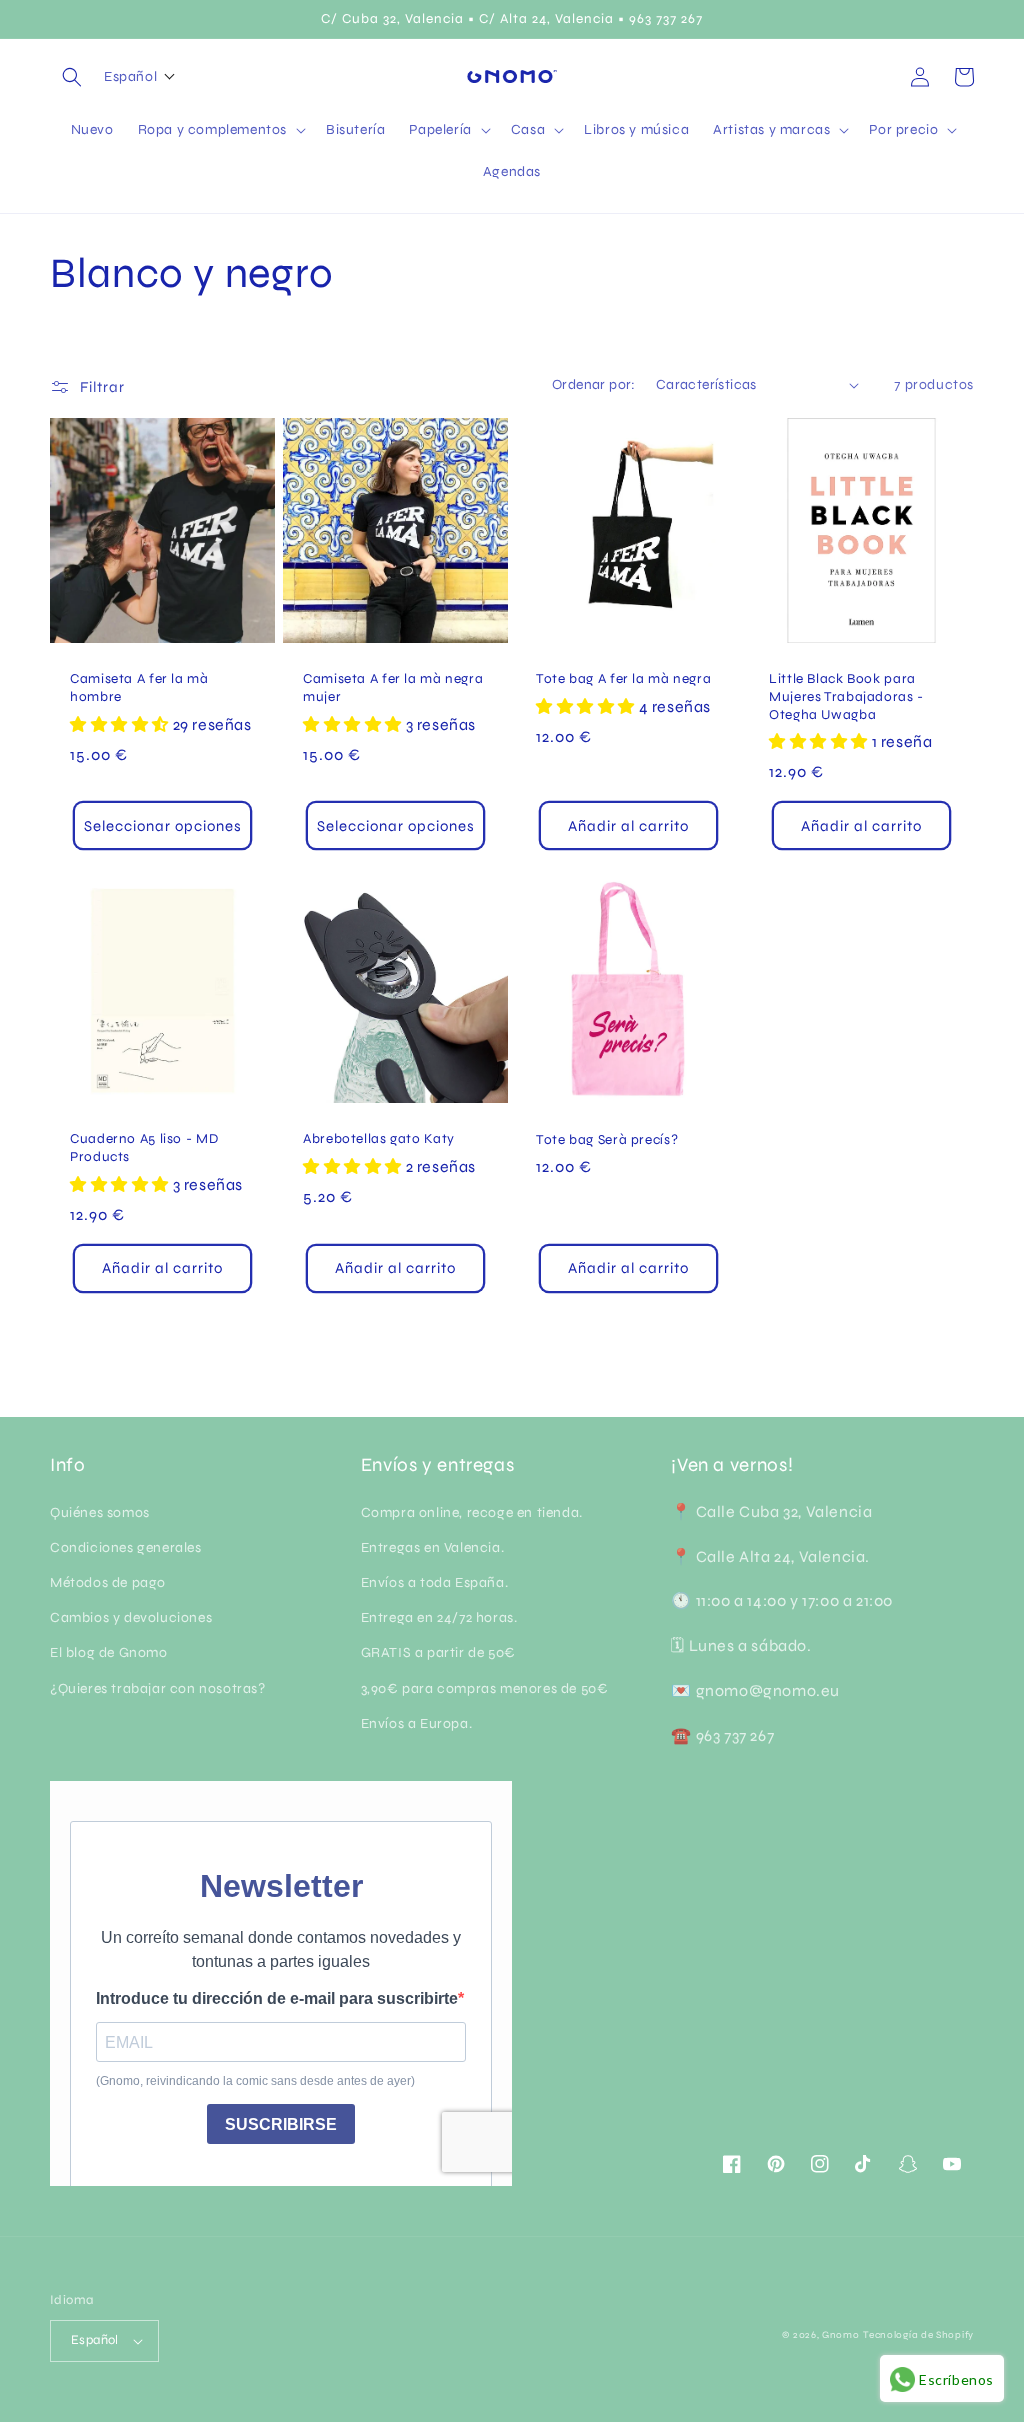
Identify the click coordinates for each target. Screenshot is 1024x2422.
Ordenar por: (594, 384)
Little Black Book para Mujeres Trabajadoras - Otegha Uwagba (846, 696)
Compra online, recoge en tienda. (472, 1512)
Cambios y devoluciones (131, 1617)
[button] (72, 77)
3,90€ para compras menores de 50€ (485, 1688)
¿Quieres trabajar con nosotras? (158, 1688)
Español (95, 2340)
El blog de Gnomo (109, 1652)
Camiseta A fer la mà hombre (139, 687)
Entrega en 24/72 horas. (439, 1617)
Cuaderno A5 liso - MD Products (144, 1147)
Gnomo (841, 2335)
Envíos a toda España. (435, 1582)
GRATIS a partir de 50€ (438, 1652)
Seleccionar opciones (163, 826)
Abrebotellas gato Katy (379, 1138)
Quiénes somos (100, 1512)
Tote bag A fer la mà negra (623, 678)
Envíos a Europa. (417, 1723)
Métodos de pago (108, 1582)
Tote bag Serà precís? (607, 1139)
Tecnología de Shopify (918, 2335)
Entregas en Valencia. (433, 1547)
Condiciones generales (126, 1547)
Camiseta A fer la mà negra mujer (393, 687)
